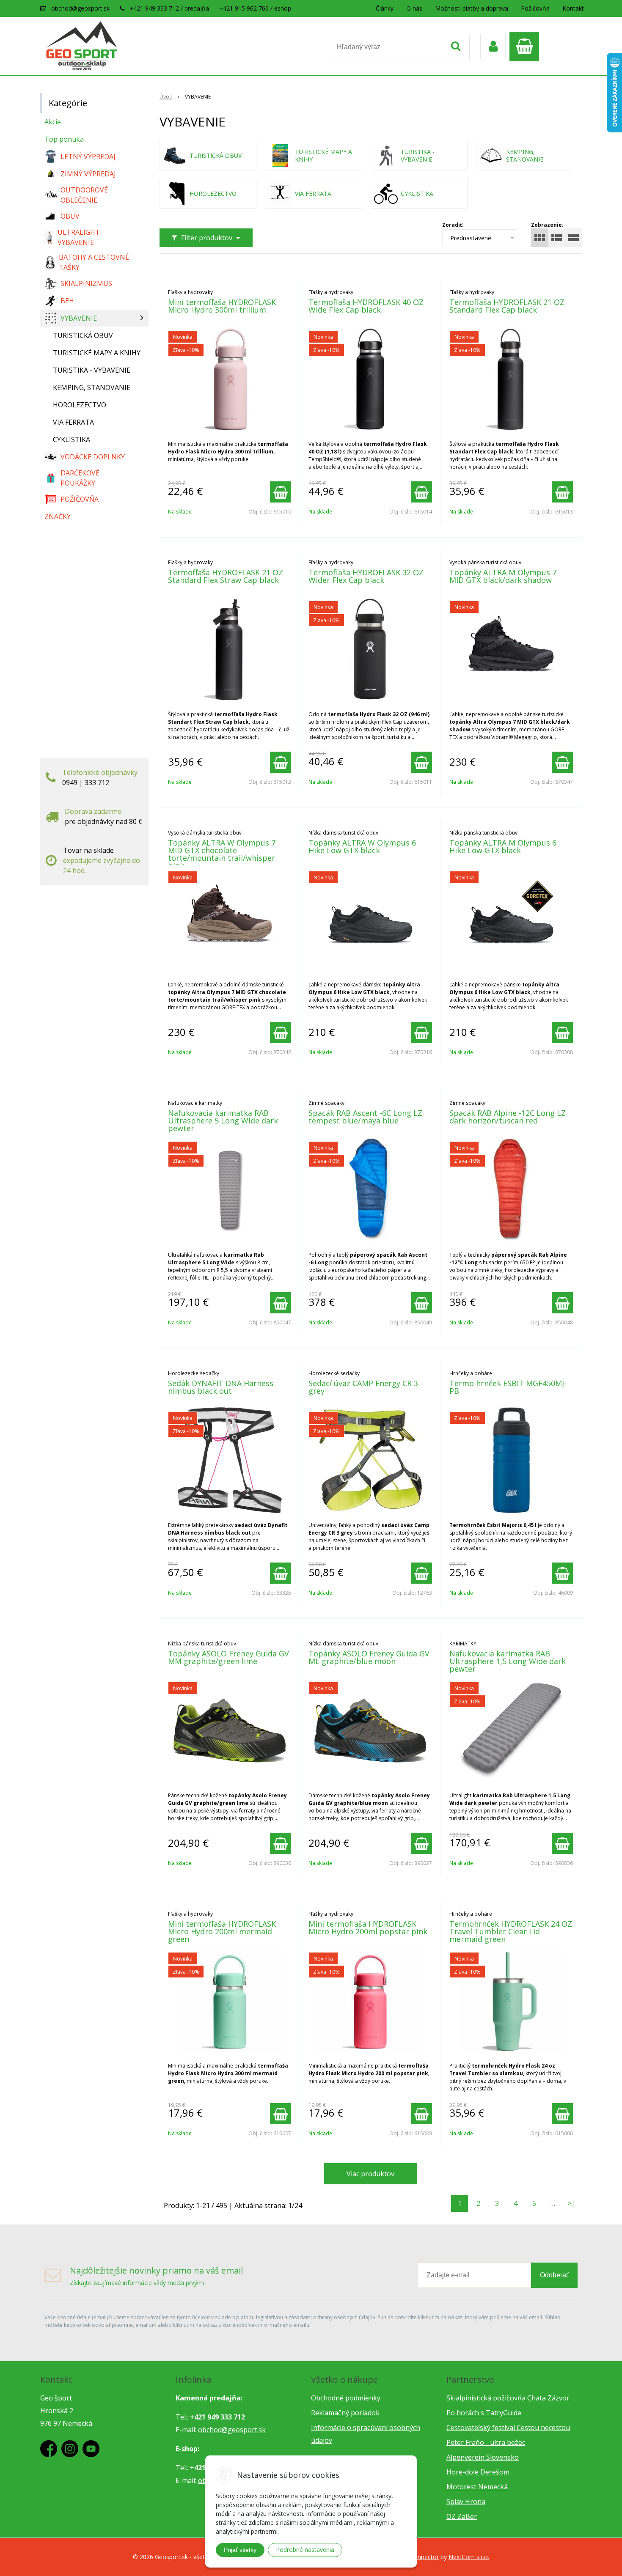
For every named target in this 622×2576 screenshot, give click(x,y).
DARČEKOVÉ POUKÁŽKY (80, 478)
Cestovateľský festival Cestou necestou (508, 2428)
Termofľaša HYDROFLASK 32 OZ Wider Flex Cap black (366, 576)
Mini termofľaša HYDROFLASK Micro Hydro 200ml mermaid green (222, 1931)
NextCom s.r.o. (469, 2557)
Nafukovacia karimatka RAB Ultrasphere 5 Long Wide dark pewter (223, 1120)
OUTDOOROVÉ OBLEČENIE (84, 195)
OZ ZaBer (462, 2516)
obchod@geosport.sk (80, 8)
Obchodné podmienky (346, 2398)
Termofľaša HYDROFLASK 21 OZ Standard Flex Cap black (507, 306)
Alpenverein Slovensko (483, 2457)
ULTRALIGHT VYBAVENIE (79, 237)
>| (571, 2203)
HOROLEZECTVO (80, 405)
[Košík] (526, 47)
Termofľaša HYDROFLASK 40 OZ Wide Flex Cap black (366, 306)
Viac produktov (370, 2174)
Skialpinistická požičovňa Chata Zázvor (508, 2398)
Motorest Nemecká (477, 2487)
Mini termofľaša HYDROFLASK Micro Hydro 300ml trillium (222, 306)
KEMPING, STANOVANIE (92, 387)
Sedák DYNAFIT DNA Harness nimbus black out (221, 1387)
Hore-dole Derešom (478, 2472)
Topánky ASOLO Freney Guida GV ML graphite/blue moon (369, 1657)
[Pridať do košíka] (281, 492)
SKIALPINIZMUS (86, 283)
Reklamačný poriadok (345, 2413)
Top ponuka (64, 139)
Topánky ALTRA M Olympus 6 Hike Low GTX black (503, 846)
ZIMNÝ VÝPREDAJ (88, 174)
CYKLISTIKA (72, 439)
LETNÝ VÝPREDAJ (88, 157)
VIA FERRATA (73, 422)
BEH (67, 301)
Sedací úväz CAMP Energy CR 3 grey (363, 1387)
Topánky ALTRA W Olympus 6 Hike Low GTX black (362, 846)
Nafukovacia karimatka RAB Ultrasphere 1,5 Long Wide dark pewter (508, 1661)
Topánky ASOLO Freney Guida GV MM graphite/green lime (228, 1657)
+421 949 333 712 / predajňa (169, 8)
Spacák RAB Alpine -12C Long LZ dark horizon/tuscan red (508, 1117)
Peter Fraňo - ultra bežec (486, 2442)
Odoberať (554, 2275)
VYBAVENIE (79, 318)
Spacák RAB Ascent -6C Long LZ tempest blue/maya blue (365, 1117)
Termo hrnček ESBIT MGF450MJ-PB (508, 1387)
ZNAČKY (58, 516)
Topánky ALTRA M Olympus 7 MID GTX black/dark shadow (503, 576)
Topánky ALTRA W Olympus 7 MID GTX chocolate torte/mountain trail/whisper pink (222, 854)
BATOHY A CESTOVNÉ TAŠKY (94, 262)
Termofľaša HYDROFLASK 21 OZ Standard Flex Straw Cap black (226, 576)
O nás (414, 8)
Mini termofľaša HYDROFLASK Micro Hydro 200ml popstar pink (368, 1928)
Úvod (166, 97)
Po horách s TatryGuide (484, 2413)
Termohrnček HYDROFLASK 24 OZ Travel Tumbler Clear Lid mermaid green (511, 1931)
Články (385, 8)
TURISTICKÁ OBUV (83, 335)
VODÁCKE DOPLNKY (93, 457)
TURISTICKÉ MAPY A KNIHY (97, 353)
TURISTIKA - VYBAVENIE (92, 370)
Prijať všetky (240, 2550)
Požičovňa (535, 8)
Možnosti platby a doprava (472, 8)
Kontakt (573, 8)
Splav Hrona (466, 2502)
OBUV (70, 216)
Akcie (53, 122)
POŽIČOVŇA (80, 499)
